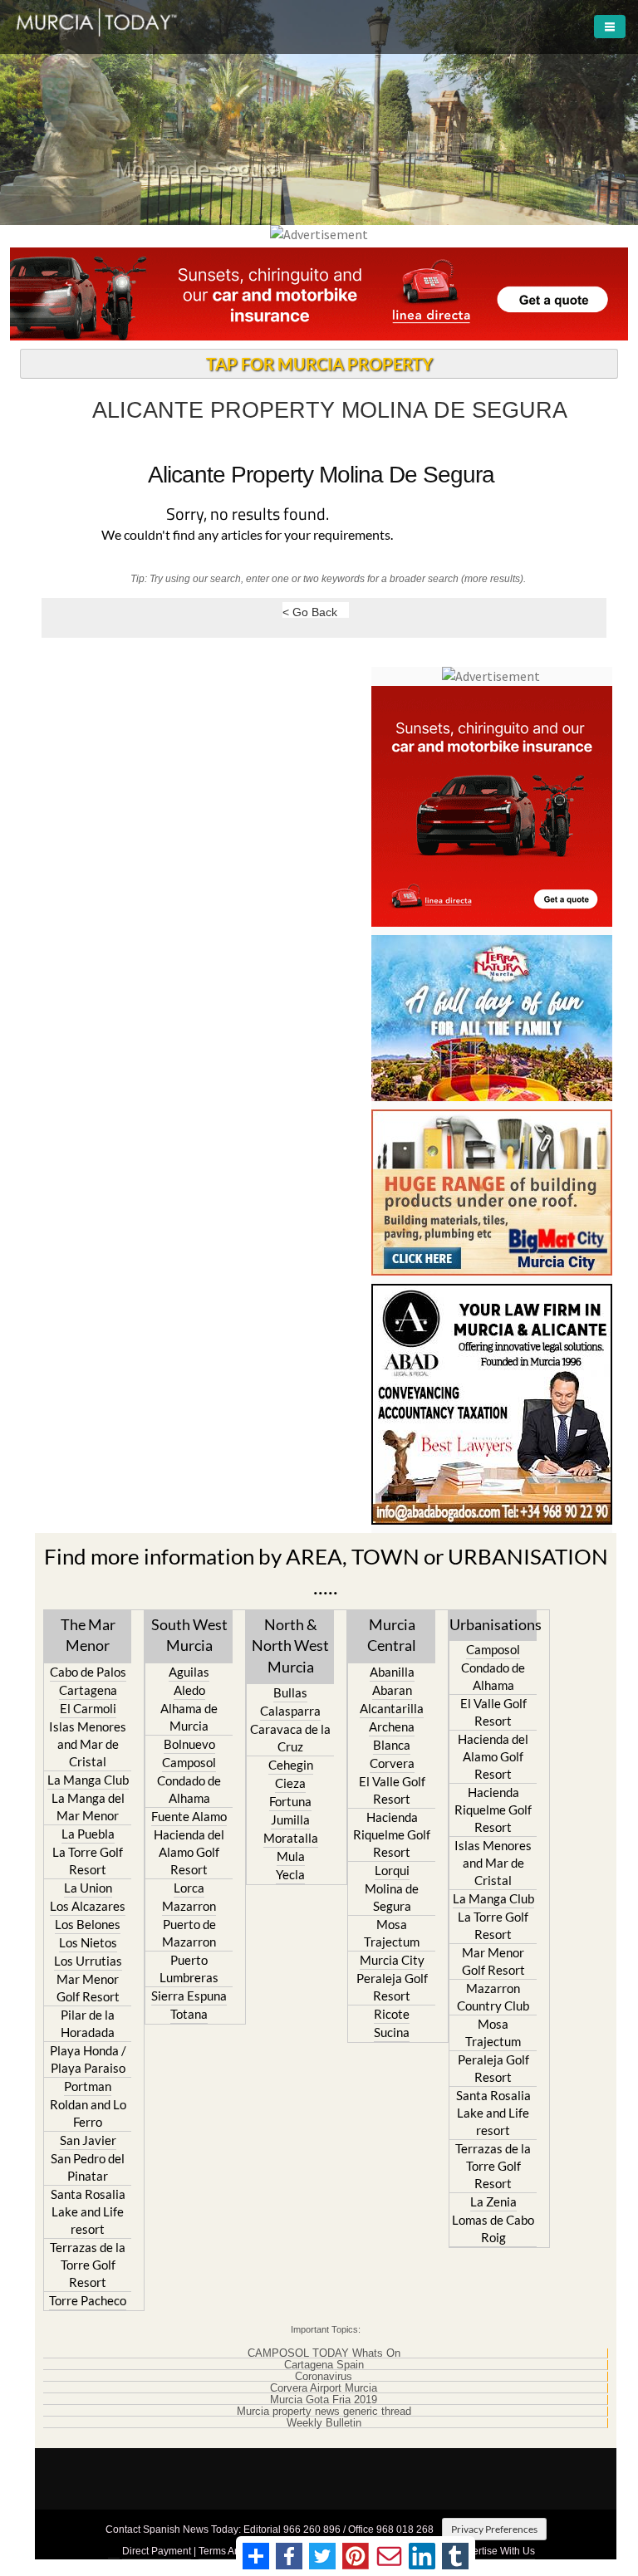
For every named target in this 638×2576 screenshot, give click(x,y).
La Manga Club (88, 1780)
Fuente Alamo (189, 1816)
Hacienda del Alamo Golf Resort (189, 1852)
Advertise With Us (495, 2551)
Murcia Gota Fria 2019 (324, 2400)
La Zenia (493, 2201)
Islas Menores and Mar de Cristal (88, 1744)
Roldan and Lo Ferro (88, 2113)
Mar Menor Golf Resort (88, 1988)
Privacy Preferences (494, 2529)
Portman (88, 2086)
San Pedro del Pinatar (88, 2167)
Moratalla (291, 1838)
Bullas (290, 1692)
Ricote (392, 2014)
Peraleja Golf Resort (392, 1987)
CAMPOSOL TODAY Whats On (324, 2353)
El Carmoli (88, 1708)
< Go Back (310, 612)
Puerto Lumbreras (189, 1969)
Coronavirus (324, 2377)
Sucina (392, 2032)
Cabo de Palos (88, 1672)
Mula (291, 1856)
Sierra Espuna (189, 1996)
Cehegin (291, 1765)
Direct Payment (157, 2551)
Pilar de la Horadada (88, 2023)
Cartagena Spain (324, 2365)
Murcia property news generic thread (324, 2412)
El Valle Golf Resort (392, 1790)
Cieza (290, 1783)
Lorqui (392, 1870)
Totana (189, 2014)
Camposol (189, 1762)
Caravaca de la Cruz (290, 1738)
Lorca (189, 1888)
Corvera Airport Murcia (324, 2388)
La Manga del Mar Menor (88, 1807)
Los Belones (88, 1924)
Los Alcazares (88, 1906)
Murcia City (392, 1960)
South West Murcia (189, 1635)
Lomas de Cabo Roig (493, 2228)
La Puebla (88, 1834)
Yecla (290, 1874)
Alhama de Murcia (189, 1717)
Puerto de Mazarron (189, 1933)
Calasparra (290, 1711)
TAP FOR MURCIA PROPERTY (319, 364)
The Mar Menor (88, 1635)
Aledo (189, 1690)
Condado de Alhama (189, 1789)
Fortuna (290, 1801)
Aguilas (189, 1672)
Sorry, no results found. (248, 515)
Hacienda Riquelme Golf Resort (392, 1834)
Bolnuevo (189, 1744)
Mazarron (189, 1906)
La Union (88, 1888)
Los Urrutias (88, 1961)
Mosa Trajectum (392, 1933)
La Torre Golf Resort (88, 1861)
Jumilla (290, 1819)
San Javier (88, 2140)
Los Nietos (88, 1942)
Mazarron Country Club (493, 1997)
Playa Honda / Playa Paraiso (88, 2059)
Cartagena (88, 1690)
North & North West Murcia (290, 1645)
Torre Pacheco (88, 2300)
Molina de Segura (392, 1897)
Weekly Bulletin (324, 2423)
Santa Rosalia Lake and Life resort (88, 2211)
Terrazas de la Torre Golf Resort (88, 2265)
